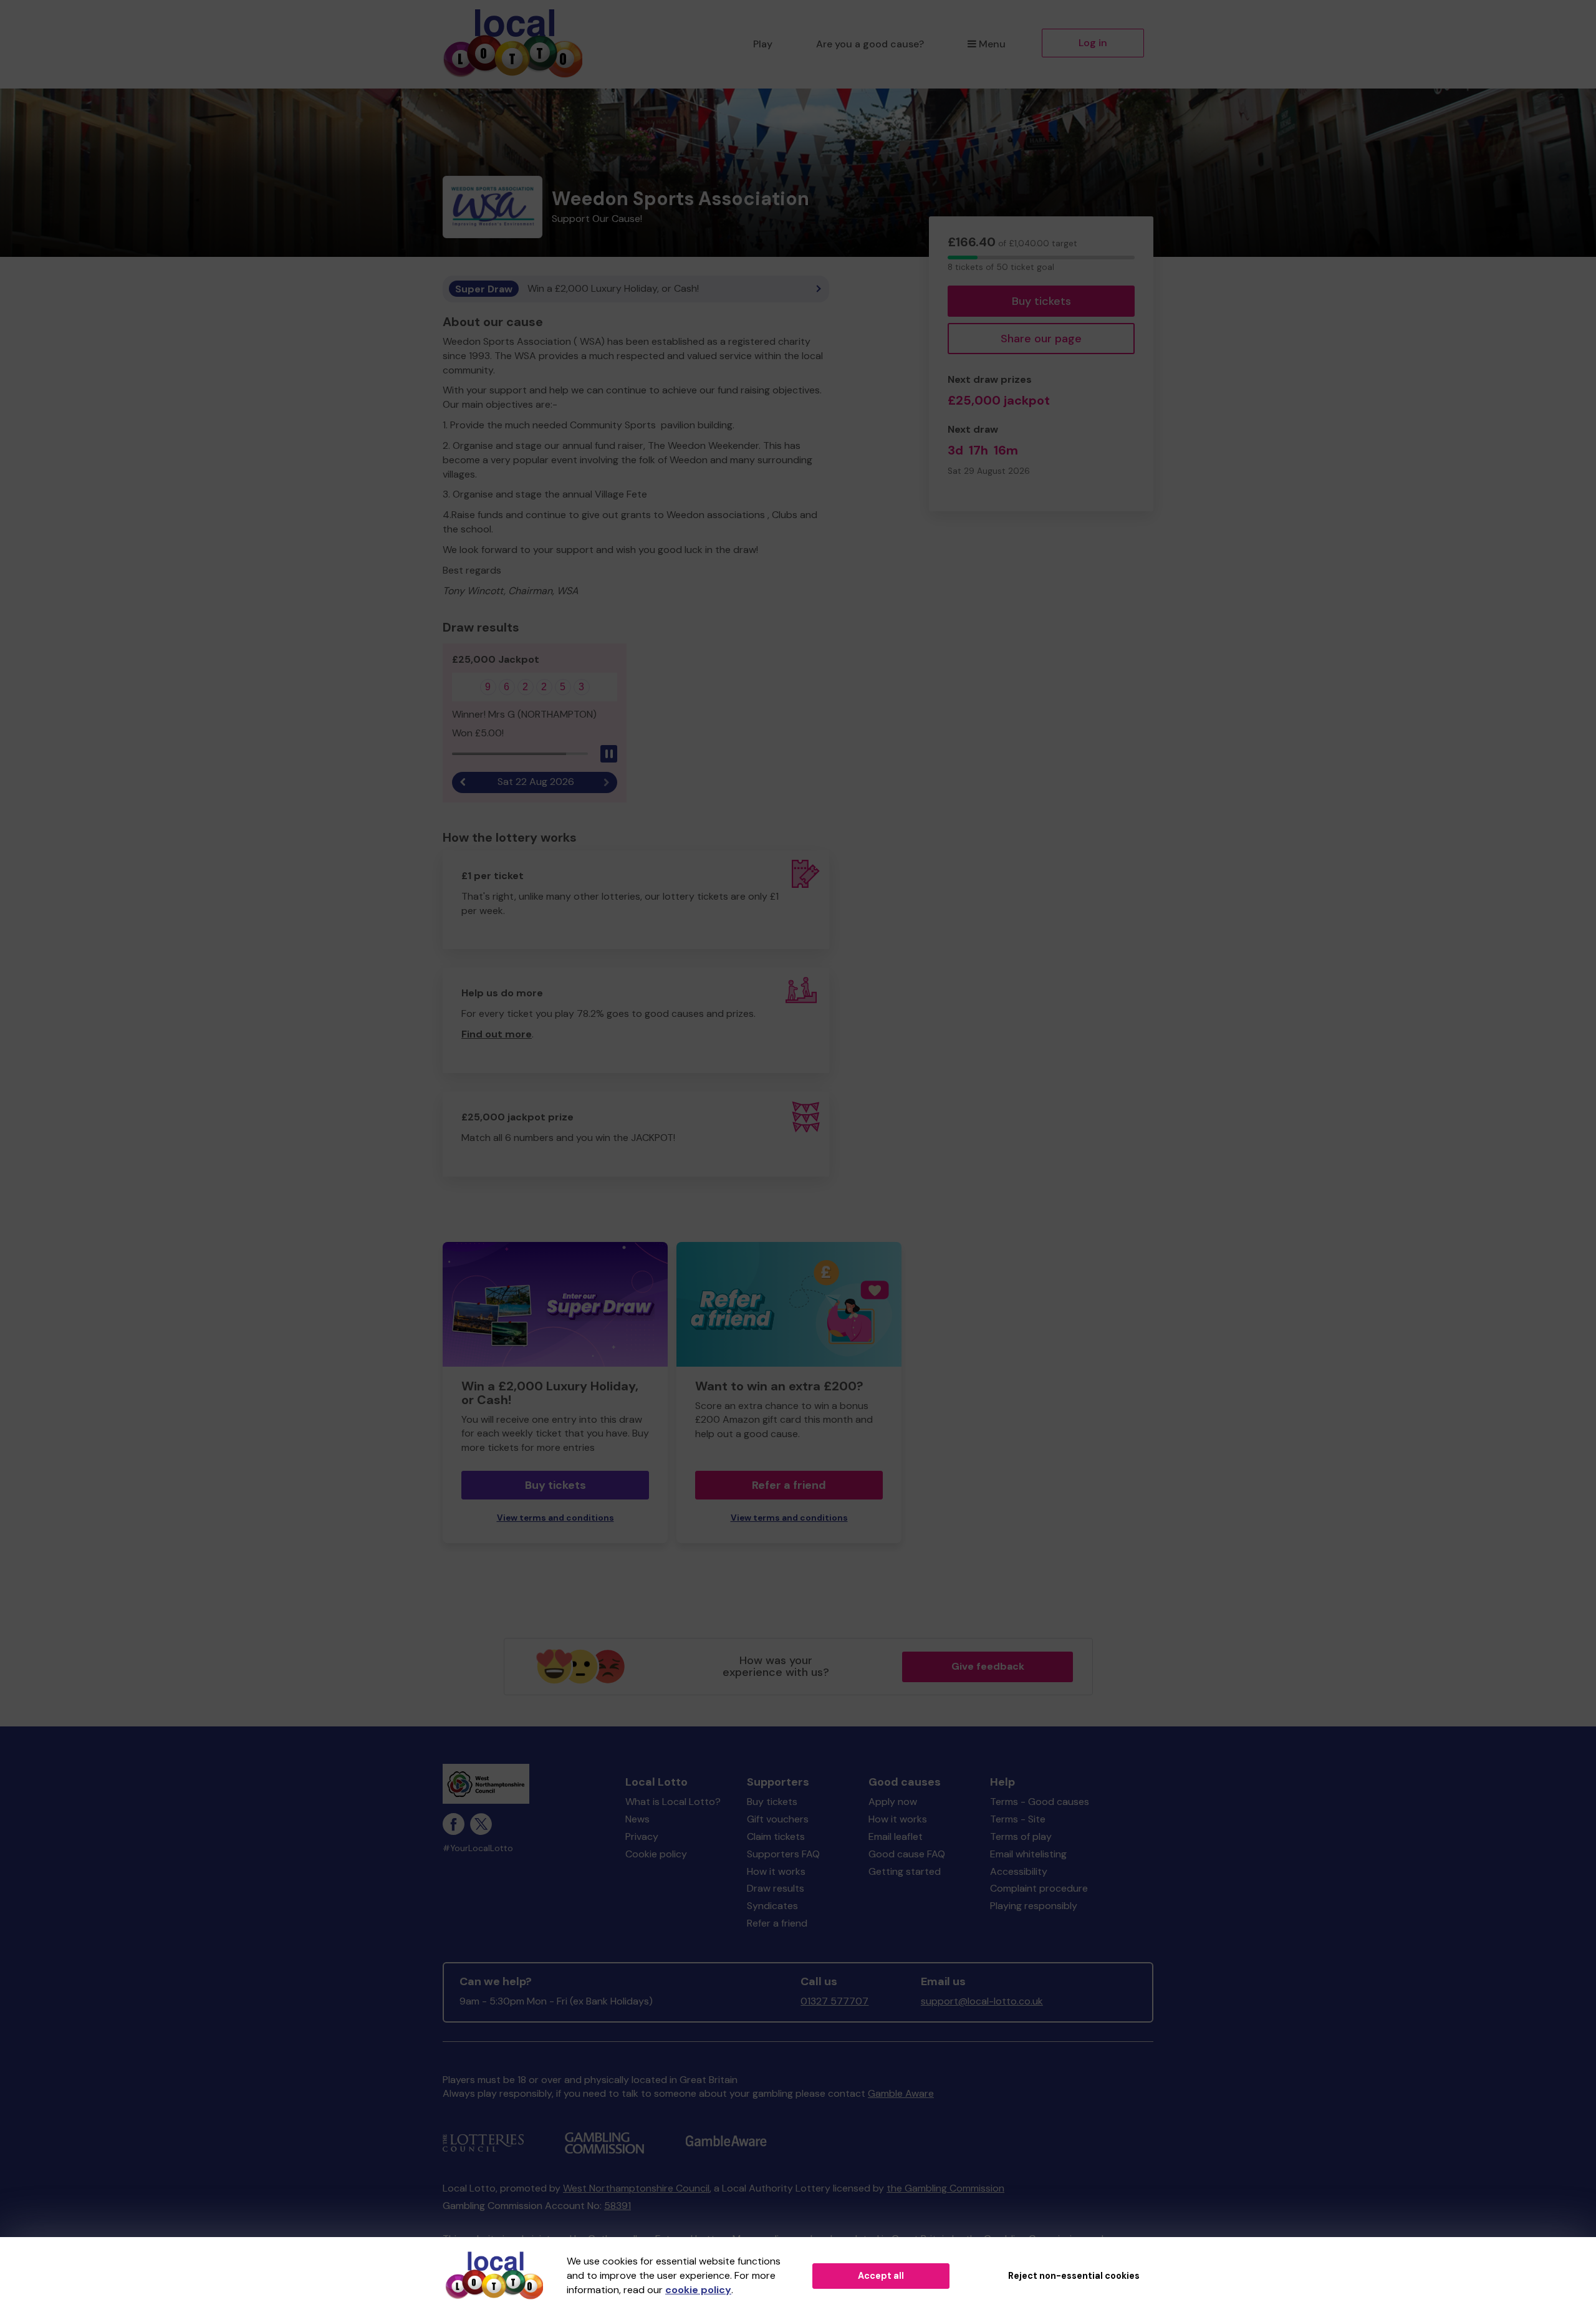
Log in (1093, 43)
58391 (618, 2206)
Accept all (881, 2276)
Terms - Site (1018, 1819)
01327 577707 (834, 2001)
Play (763, 44)
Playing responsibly (1034, 1906)
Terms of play (1021, 1836)
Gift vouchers (778, 1819)
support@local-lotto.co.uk (982, 2001)
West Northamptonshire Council (636, 2188)
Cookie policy (656, 1854)
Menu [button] (992, 44)
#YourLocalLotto (478, 1848)
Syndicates (772, 1906)
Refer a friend (789, 1485)
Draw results (776, 1888)
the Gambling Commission (945, 2188)
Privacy (642, 1836)
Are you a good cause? (870, 44)
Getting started (905, 1871)
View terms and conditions (555, 1518)
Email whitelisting (1028, 1854)
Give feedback (988, 1666)
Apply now (893, 1802)
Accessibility (1019, 1871)
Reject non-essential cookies (1074, 2276)
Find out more (497, 1034)
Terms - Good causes (1040, 1802)
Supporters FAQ (783, 1854)
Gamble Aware (901, 2093)
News (637, 1819)
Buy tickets (1041, 301)
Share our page (1041, 339)
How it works (776, 1871)
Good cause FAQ (907, 1854)
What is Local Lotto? (673, 1802)
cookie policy (698, 2290)
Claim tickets (776, 1836)
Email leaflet (896, 1836)
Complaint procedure (1039, 1888)
